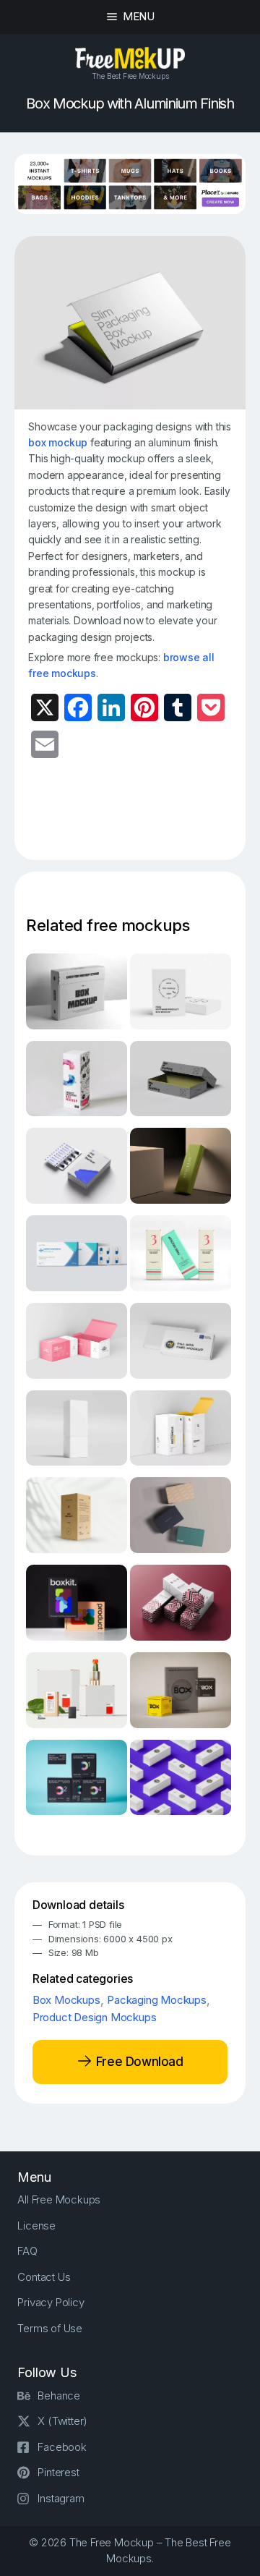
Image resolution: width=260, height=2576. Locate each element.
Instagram (61, 2498)
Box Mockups (66, 2000)
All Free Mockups (59, 2199)
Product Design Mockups (95, 2017)
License (36, 2226)
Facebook (62, 2447)
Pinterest (58, 2472)
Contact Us (44, 2277)
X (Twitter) (62, 2421)
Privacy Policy (51, 2302)
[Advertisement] (144, 818)
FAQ (27, 2251)
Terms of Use (50, 2328)
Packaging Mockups (157, 2000)
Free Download (138, 2062)
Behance (59, 2396)
